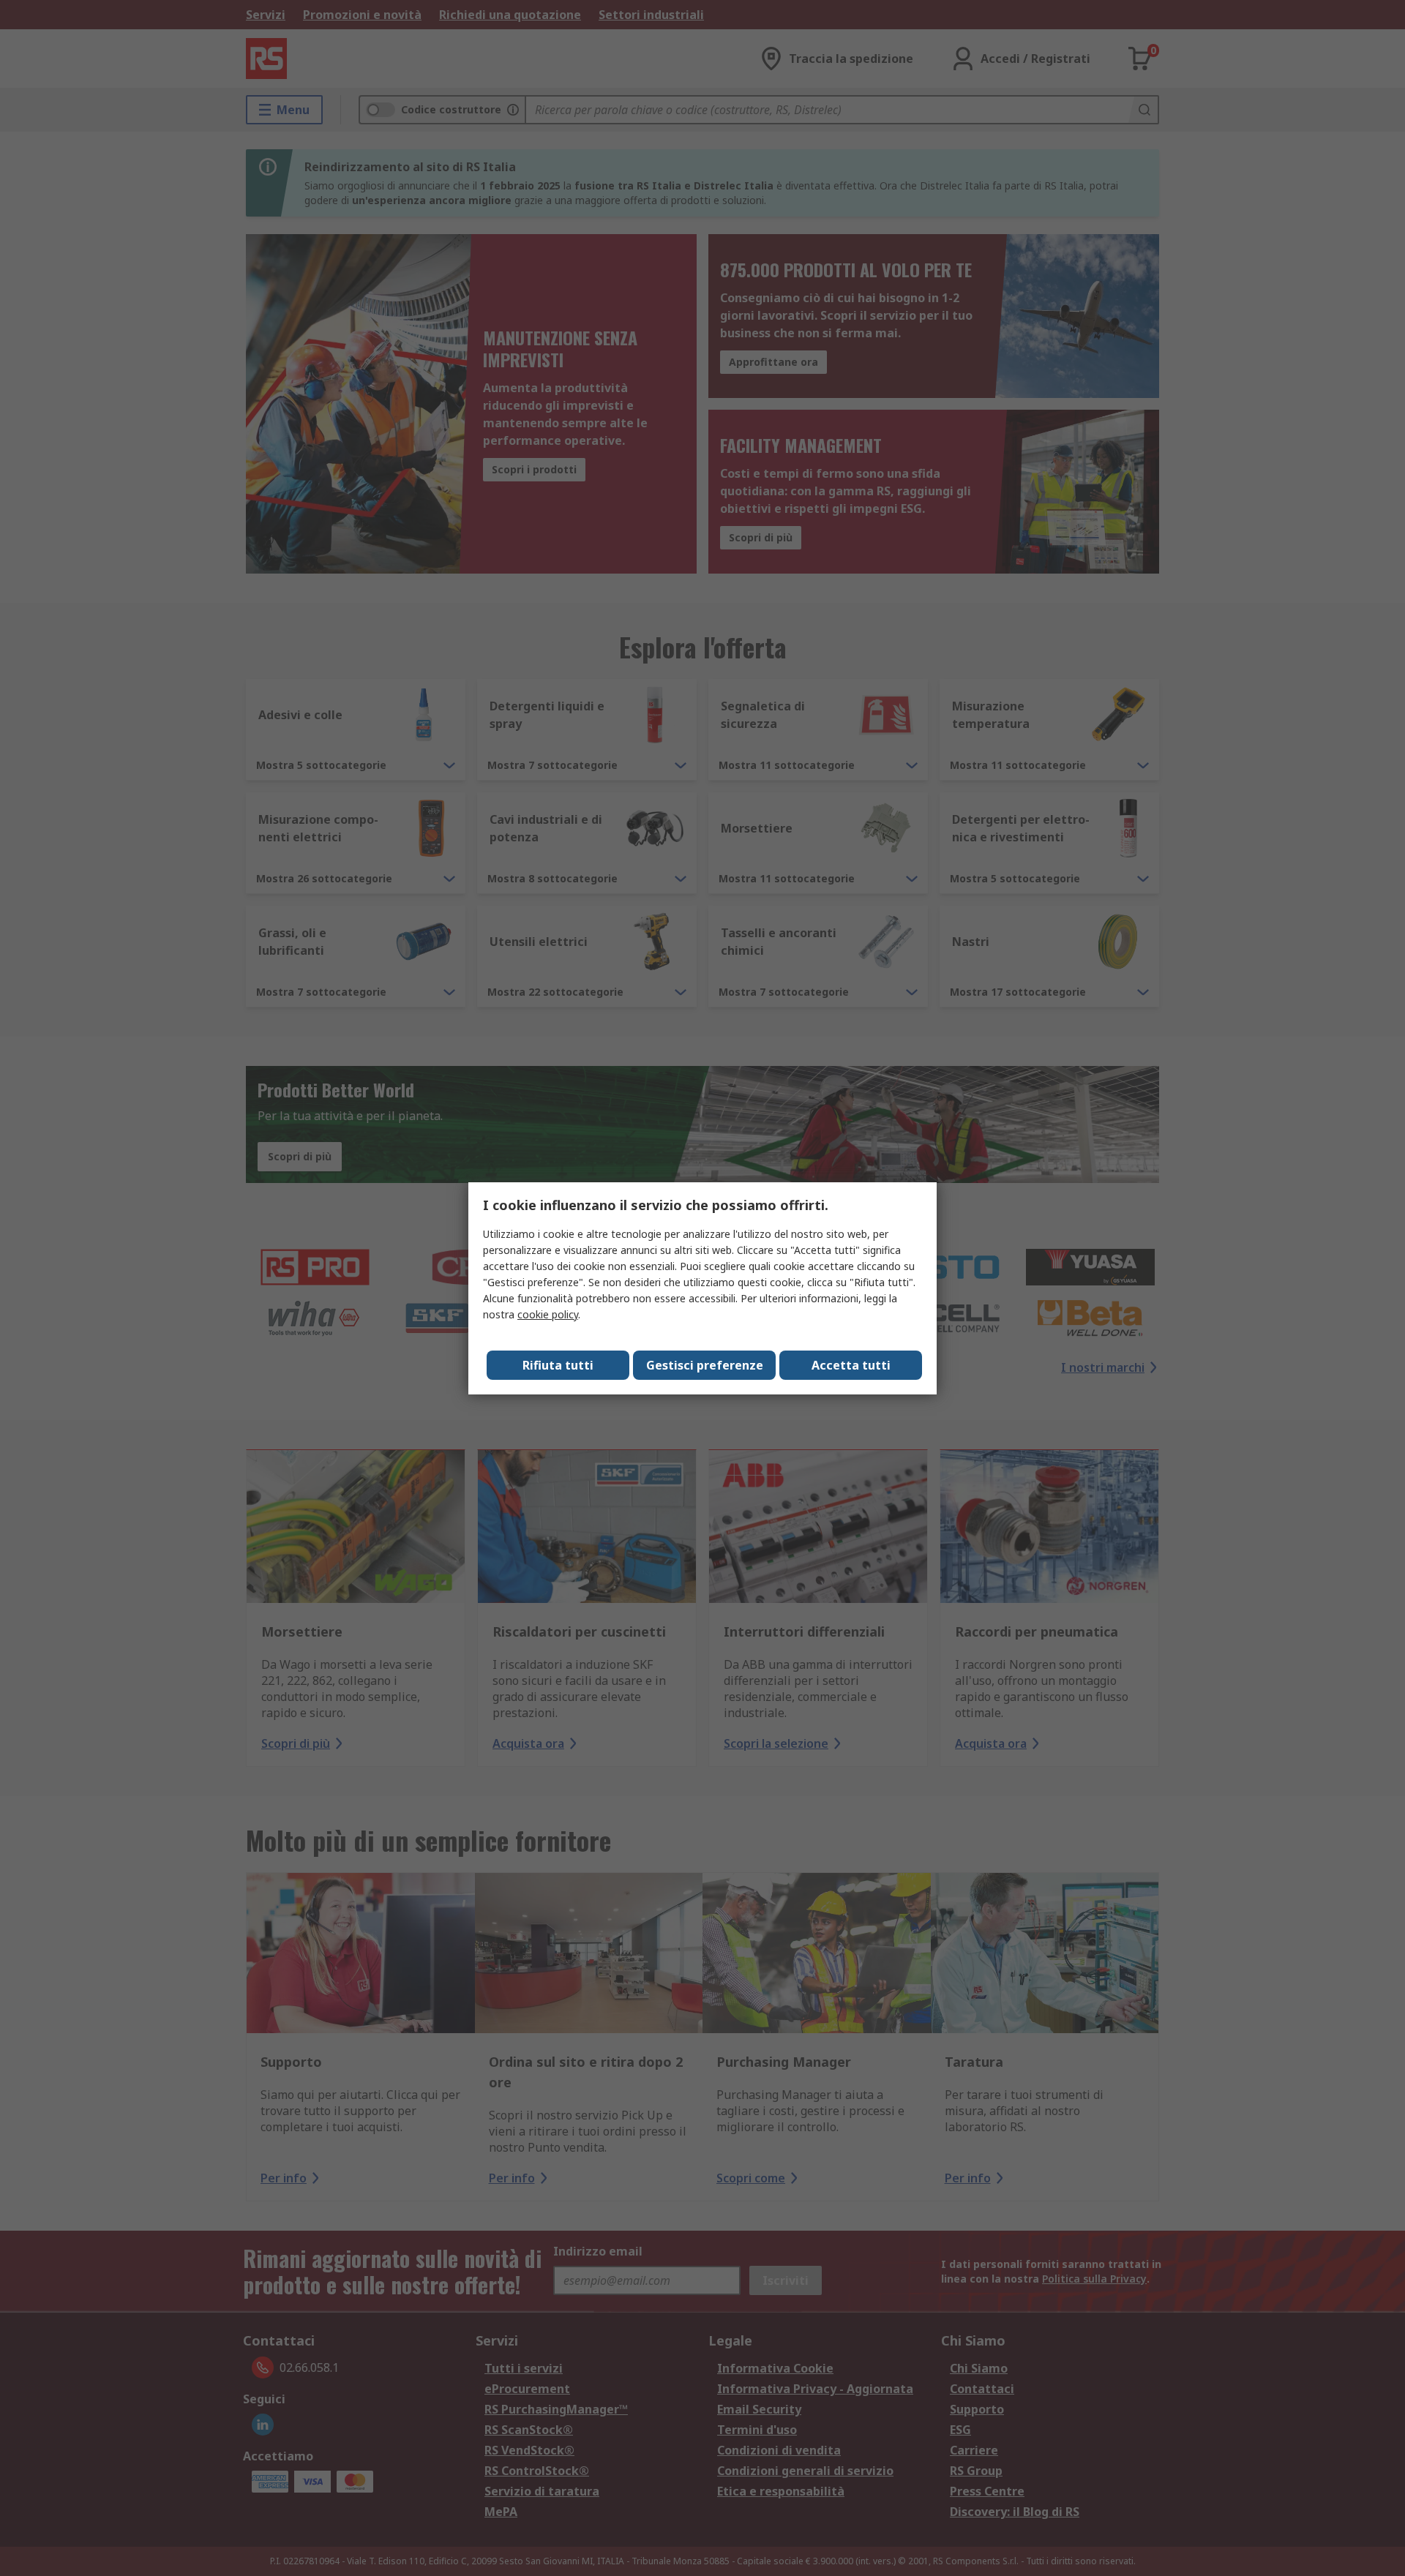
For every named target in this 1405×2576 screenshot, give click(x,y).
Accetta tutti (851, 1365)
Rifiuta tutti (558, 1365)
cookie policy (548, 1314)
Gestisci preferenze (705, 1365)
